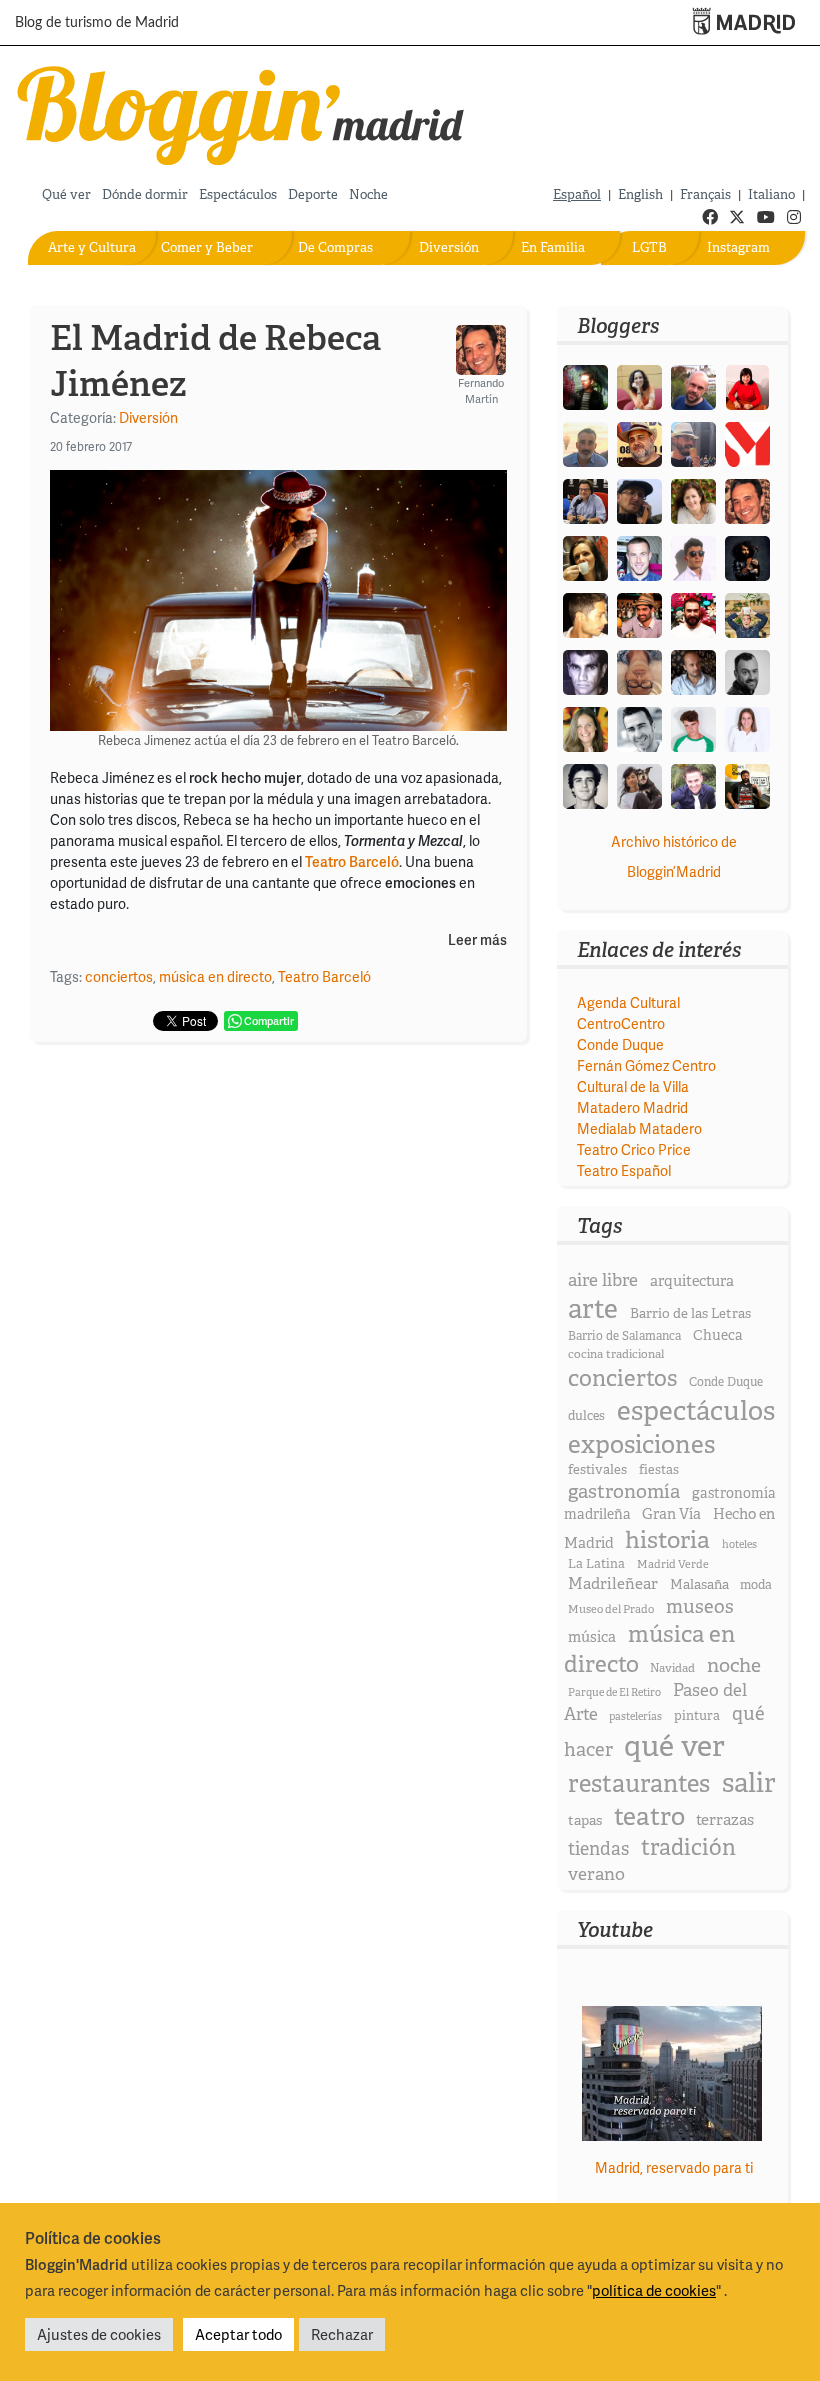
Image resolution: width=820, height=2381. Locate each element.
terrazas (725, 1819)
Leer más (477, 940)
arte (593, 1308)
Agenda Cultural (628, 1002)
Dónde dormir (145, 194)
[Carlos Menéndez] (693, 385)
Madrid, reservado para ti (674, 2167)
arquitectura (692, 1281)
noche (734, 1665)
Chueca (718, 1335)
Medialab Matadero (639, 1128)
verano (596, 1873)
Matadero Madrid (632, 1107)
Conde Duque (620, 1044)
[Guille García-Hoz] (747, 670)
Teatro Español (624, 1170)
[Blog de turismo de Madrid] (241, 111)
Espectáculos (238, 194)
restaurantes (639, 1783)
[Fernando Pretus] (639, 499)
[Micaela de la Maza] (639, 784)
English (640, 194)
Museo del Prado (611, 1609)
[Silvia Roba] (639, 385)
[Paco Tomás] (639, 670)
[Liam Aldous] (639, 556)
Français (705, 194)
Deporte (313, 194)
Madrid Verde (673, 1564)
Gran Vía (671, 1514)
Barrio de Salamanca (624, 1336)
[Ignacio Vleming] (585, 385)
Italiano (771, 194)
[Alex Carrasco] (585, 613)
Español (577, 194)
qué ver (674, 1745)
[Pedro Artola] (693, 727)
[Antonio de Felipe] (693, 613)
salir (749, 1782)
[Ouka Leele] (585, 727)
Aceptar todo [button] (238, 2334)
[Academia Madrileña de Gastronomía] (747, 442)
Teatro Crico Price (634, 1149)
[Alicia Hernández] (693, 499)
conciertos (119, 976)
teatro (649, 1816)
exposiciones (641, 1444)
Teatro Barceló (324, 976)
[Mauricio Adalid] (693, 670)
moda (756, 1584)
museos (700, 1606)
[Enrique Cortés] (693, 556)
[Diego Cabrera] (639, 613)
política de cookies (654, 2290)
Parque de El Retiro (614, 1692)
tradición (688, 1847)
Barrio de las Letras (690, 1313)
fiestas (659, 1469)
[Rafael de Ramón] (747, 613)
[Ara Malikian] (747, 556)
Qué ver (66, 194)
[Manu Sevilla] (585, 442)
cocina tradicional (616, 1354)
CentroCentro (621, 1023)
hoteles (739, 1544)
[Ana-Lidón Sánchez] (747, 385)
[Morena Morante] (585, 556)
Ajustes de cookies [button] (99, 2334)
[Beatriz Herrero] (747, 727)
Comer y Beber (207, 247)
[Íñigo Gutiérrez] (585, 784)
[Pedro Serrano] (639, 727)
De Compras (335, 247)
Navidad (672, 1668)
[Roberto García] (693, 784)
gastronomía (624, 1491)
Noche (368, 194)
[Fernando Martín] (747, 499)
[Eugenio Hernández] (639, 442)
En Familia (553, 247)
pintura (697, 1715)
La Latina (596, 1563)
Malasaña (699, 1584)
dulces (586, 1415)
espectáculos (696, 1410)
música (592, 1637)
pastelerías (635, 1716)
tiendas (598, 1849)
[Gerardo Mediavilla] (585, 499)
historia (667, 1539)
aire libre (603, 1279)
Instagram (738, 247)
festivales (597, 1469)
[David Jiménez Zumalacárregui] (747, 784)
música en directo (215, 976)
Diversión (449, 247)
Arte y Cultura (92, 247)
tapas (585, 1820)
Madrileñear (613, 1583)
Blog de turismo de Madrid (97, 23)
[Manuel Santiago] (693, 442)
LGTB (649, 247)
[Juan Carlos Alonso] (585, 670)
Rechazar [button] (342, 2334)
